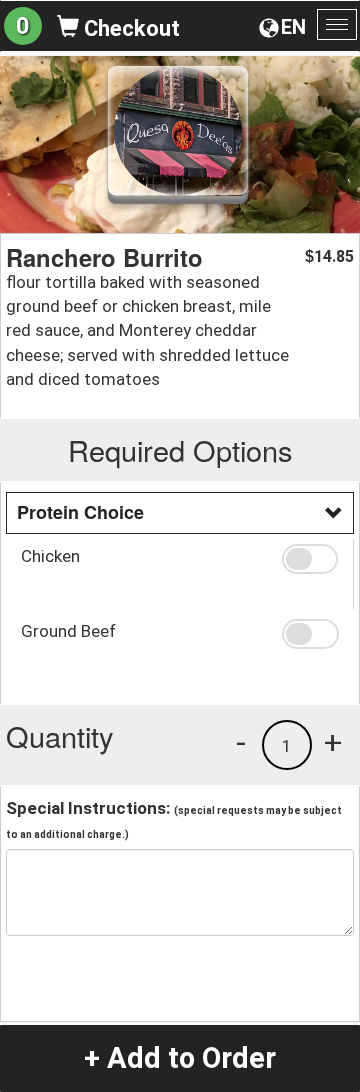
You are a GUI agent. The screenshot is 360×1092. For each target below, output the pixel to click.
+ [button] (333, 742)
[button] (310, 559)
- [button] (241, 742)
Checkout (129, 28)
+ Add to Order (180, 1058)
